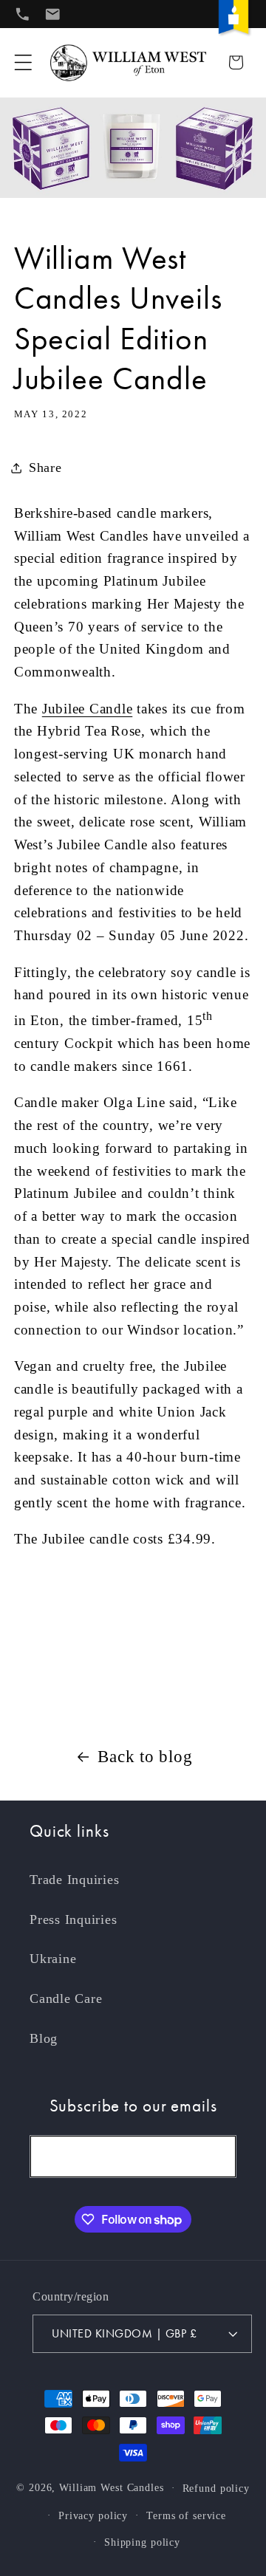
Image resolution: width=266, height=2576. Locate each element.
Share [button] (45, 467)
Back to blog (145, 1757)
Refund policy (216, 2488)
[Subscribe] (215, 2157)
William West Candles (112, 2488)
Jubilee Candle (88, 709)
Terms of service (186, 2516)
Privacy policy (93, 2516)
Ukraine (53, 1959)
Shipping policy (142, 2542)
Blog (44, 2038)
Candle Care (66, 1998)
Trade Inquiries (74, 1880)
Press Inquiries (73, 1919)
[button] (23, 62)
